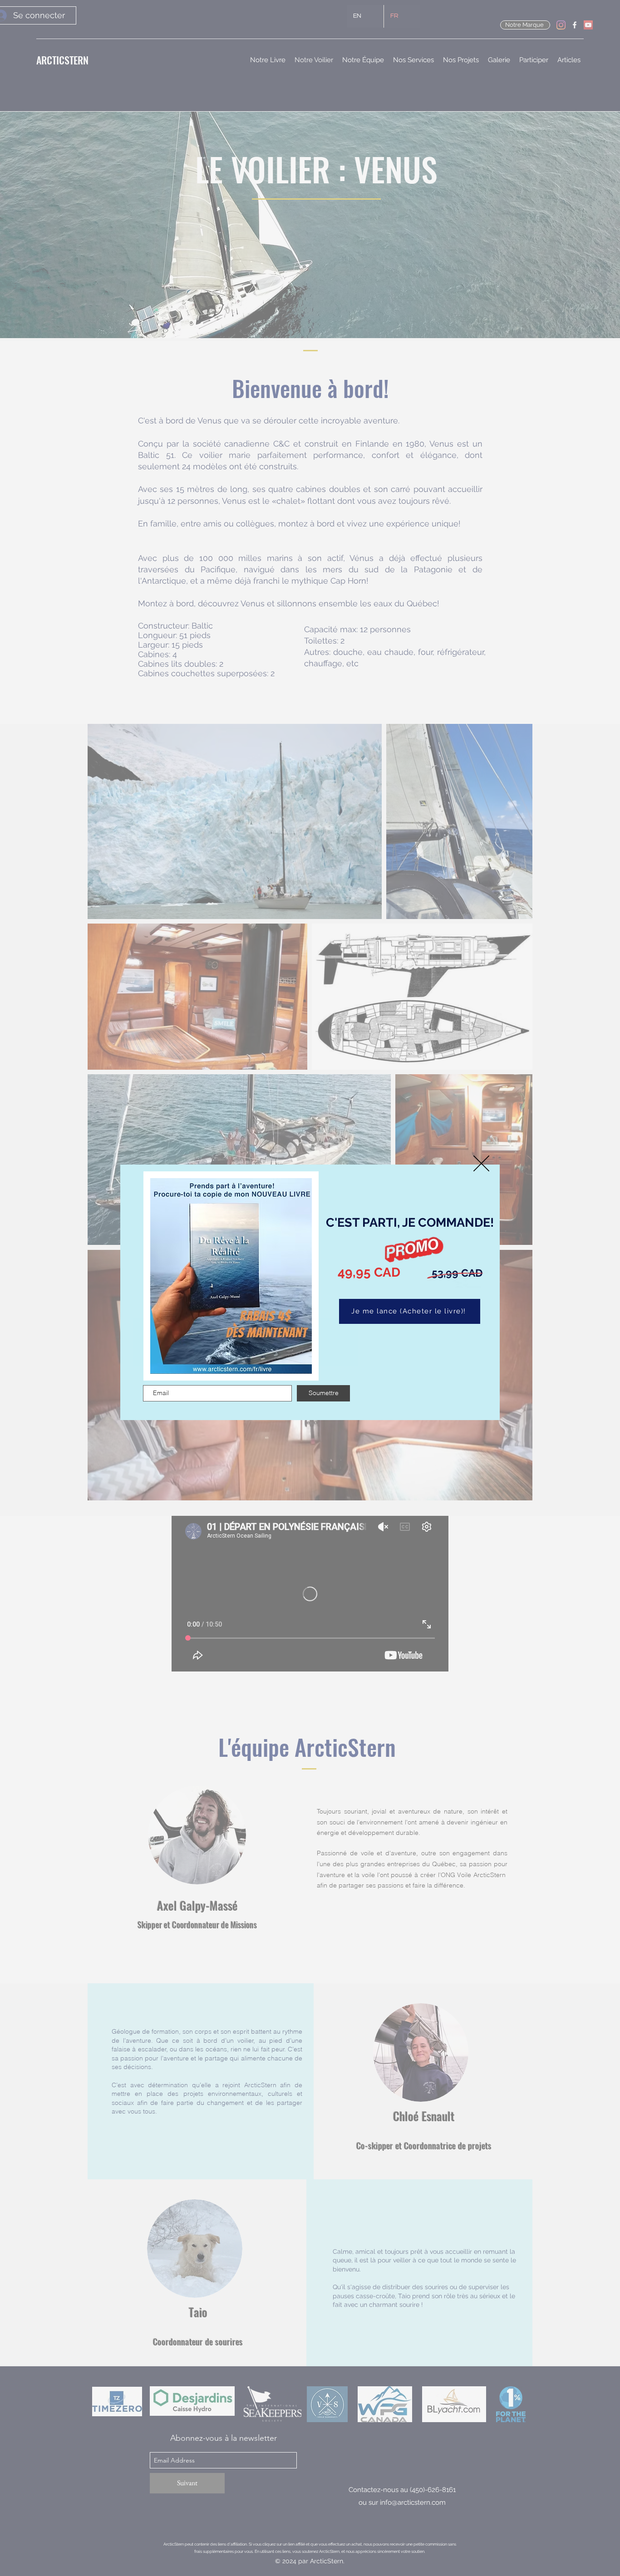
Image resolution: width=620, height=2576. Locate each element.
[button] (481, 1163)
